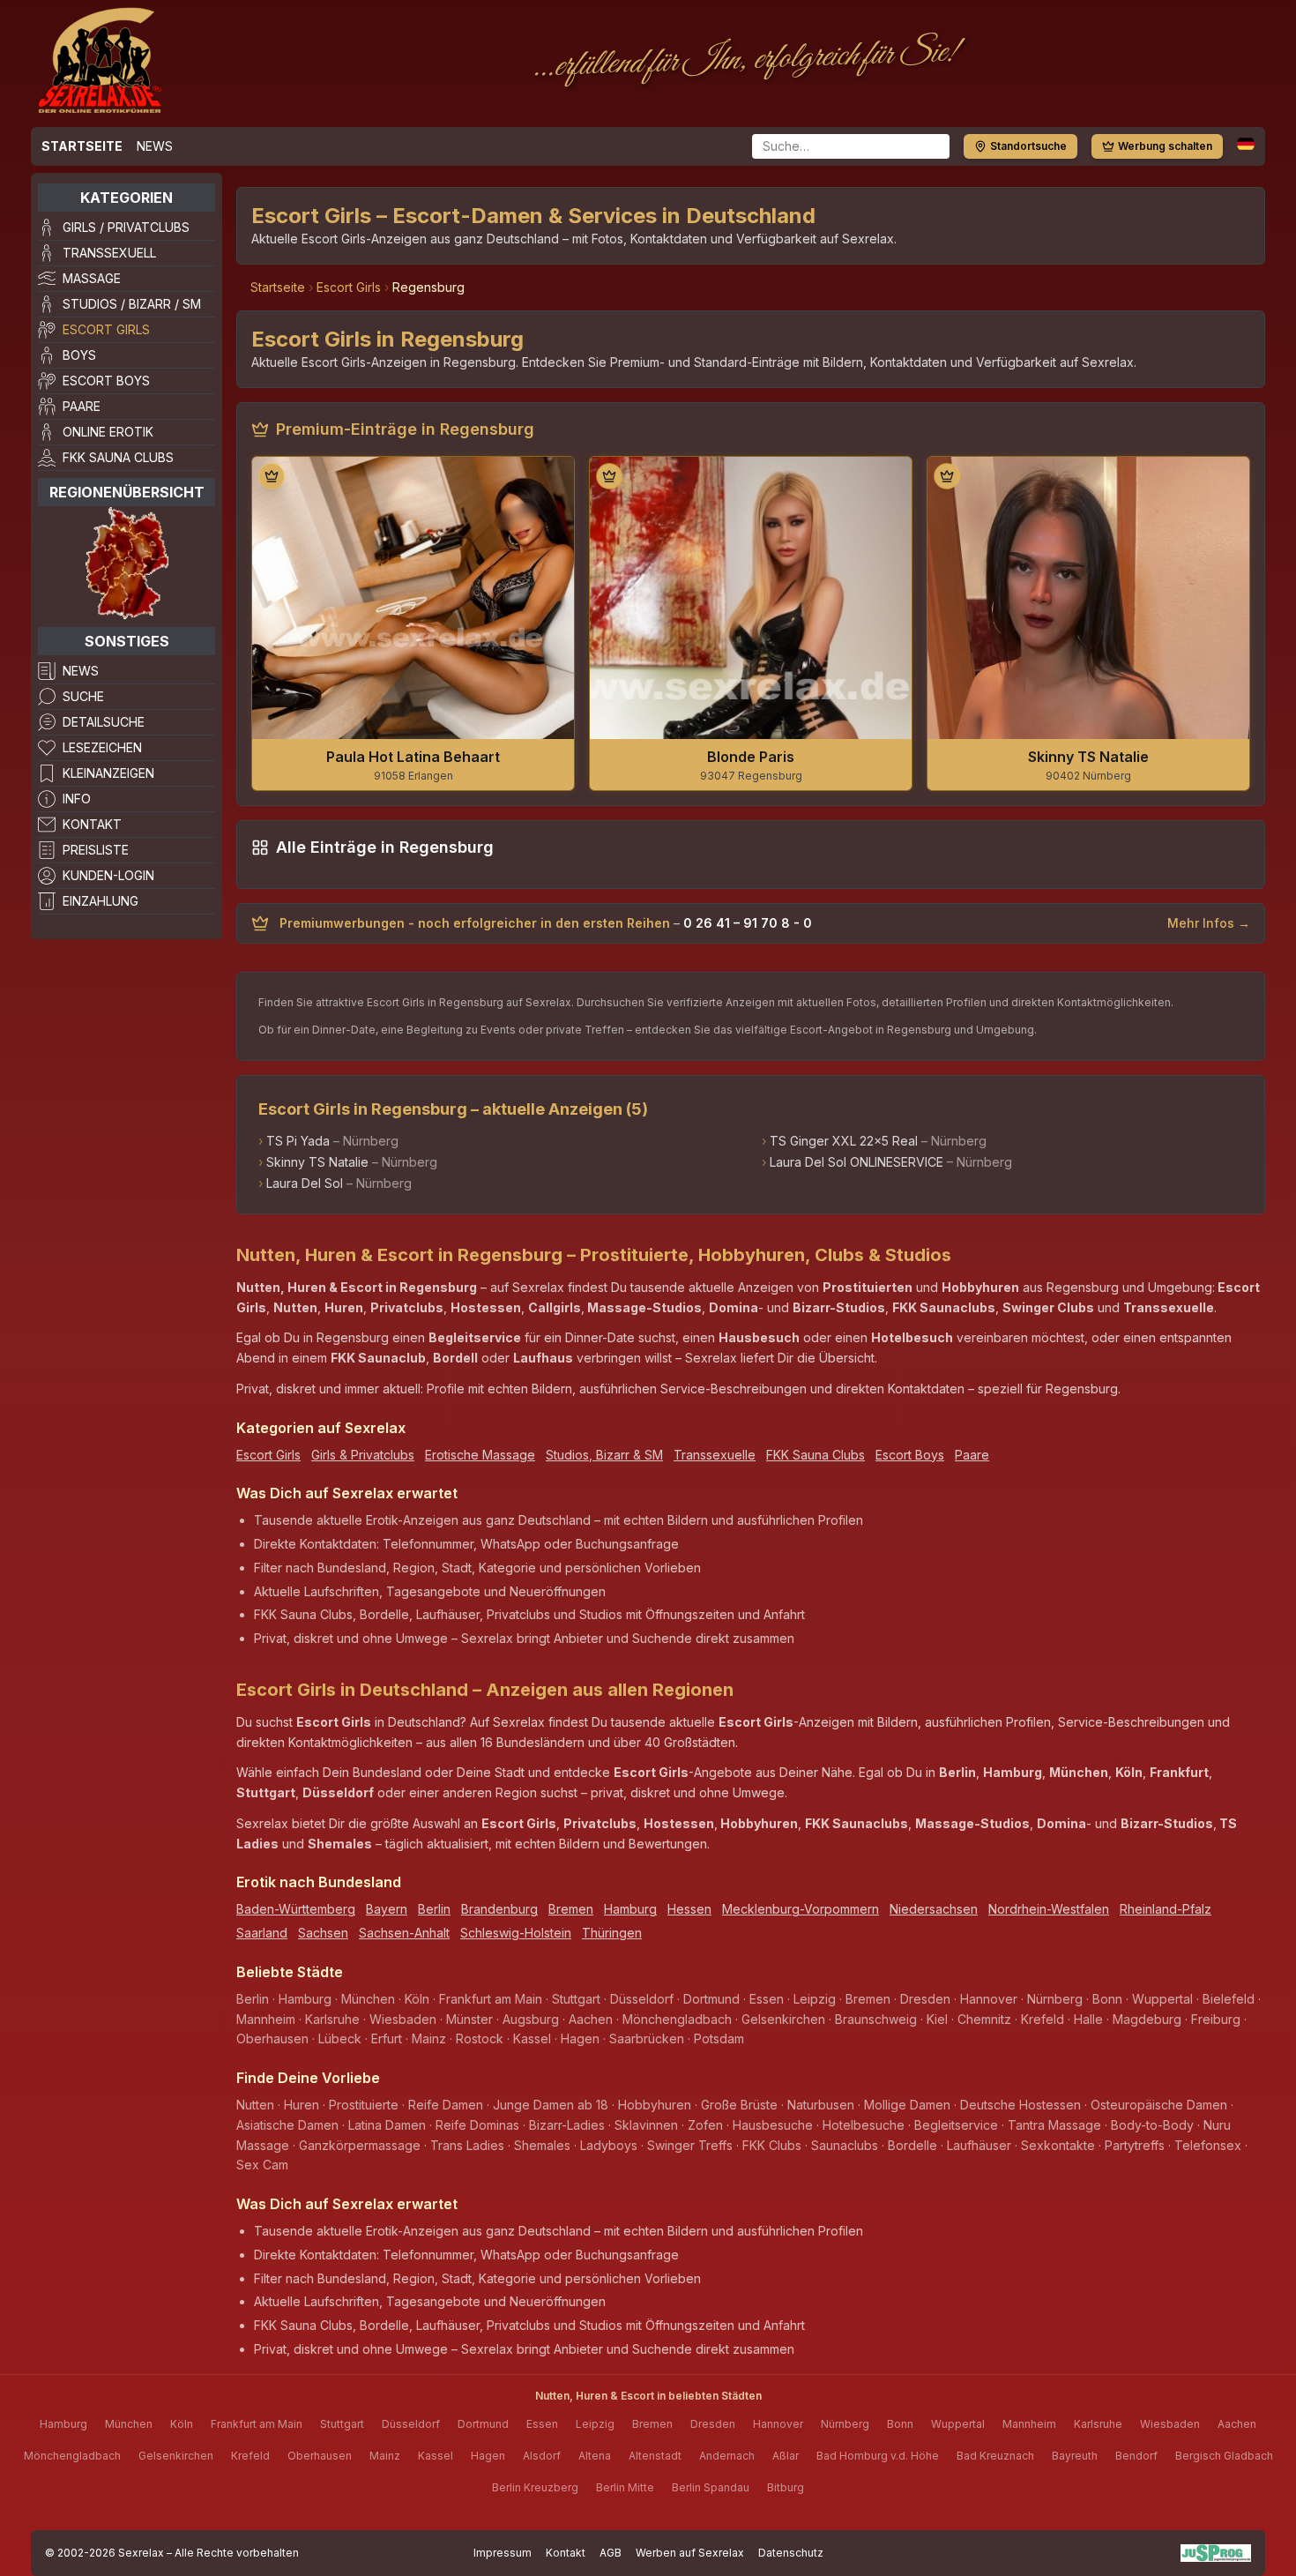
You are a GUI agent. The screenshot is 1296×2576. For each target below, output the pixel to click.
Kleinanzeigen (108, 773)
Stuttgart (342, 2424)
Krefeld (250, 2456)
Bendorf (1136, 2456)
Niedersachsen (934, 1909)
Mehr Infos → (1209, 923)
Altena (595, 2456)
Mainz (385, 2456)
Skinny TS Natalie (317, 1162)
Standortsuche (1028, 146)
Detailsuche (104, 722)
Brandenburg (499, 1909)
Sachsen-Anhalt (404, 1933)
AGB (611, 2553)
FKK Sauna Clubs (118, 457)
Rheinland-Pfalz (1166, 1909)
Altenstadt (655, 2456)
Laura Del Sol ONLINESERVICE (857, 1162)
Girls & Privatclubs (363, 1455)
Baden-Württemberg (296, 1909)
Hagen (488, 2456)
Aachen (1237, 2424)
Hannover (778, 2424)
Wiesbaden (1170, 2424)
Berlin (434, 1909)
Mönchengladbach (72, 2456)
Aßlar (786, 2456)
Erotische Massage (480, 1455)
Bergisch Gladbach (1224, 2456)
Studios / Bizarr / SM (132, 304)
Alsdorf (542, 2456)
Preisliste (96, 850)
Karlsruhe (1098, 2424)
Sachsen (323, 1933)
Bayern (387, 1909)
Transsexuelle (715, 1455)
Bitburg (786, 2487)
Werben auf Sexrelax (690, 2553)
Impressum (503, 2553)
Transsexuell (109, 253)
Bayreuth (1075, 2456)
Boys (79, 355)
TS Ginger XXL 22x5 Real (844, 1141)
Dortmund (483, 2424)
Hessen (689, 1909)
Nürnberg (845, 2424)
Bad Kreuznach (995, 2456)
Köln (182, 2424)
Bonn (900, 2424)
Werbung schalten (1165, 146)
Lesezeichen (102, 747)
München (129, 2424)
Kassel (436, 2456)
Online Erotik (108, 432)
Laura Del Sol (305, 1183)
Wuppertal (958, 2424)
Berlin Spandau (711, 2487)
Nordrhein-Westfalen (1049, 1909)
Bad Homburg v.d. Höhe (878, 2456)
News (155, 146)
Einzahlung (101, 901)
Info (77, 799)
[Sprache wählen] (1246, 144)
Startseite (82, 146)
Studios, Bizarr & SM (604, 1455)
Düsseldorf (411, 2424)
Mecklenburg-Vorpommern (801, 1909)
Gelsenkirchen (176, 2456)
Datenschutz (791, 2553)
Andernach (727, 2456)
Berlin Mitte (625, 2487)
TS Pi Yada (298, 1141)
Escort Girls (106, 329)
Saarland (262, 1933)
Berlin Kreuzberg (535, 2487)
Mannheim (1029, 2424)
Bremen (571, 1909)
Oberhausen (320, 2456)
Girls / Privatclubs (126, 227)
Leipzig (595, 2424)
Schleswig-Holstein (516, 1933)
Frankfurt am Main (257, 2424)
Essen (542, 2424)
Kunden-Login (108, 875)
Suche (83, 696)
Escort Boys (106, 381)
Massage (92, 278)
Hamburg (630, 1909)
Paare (82, 406)
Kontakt (92, 824)
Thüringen (612, 1933)
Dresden (713, 2424)
